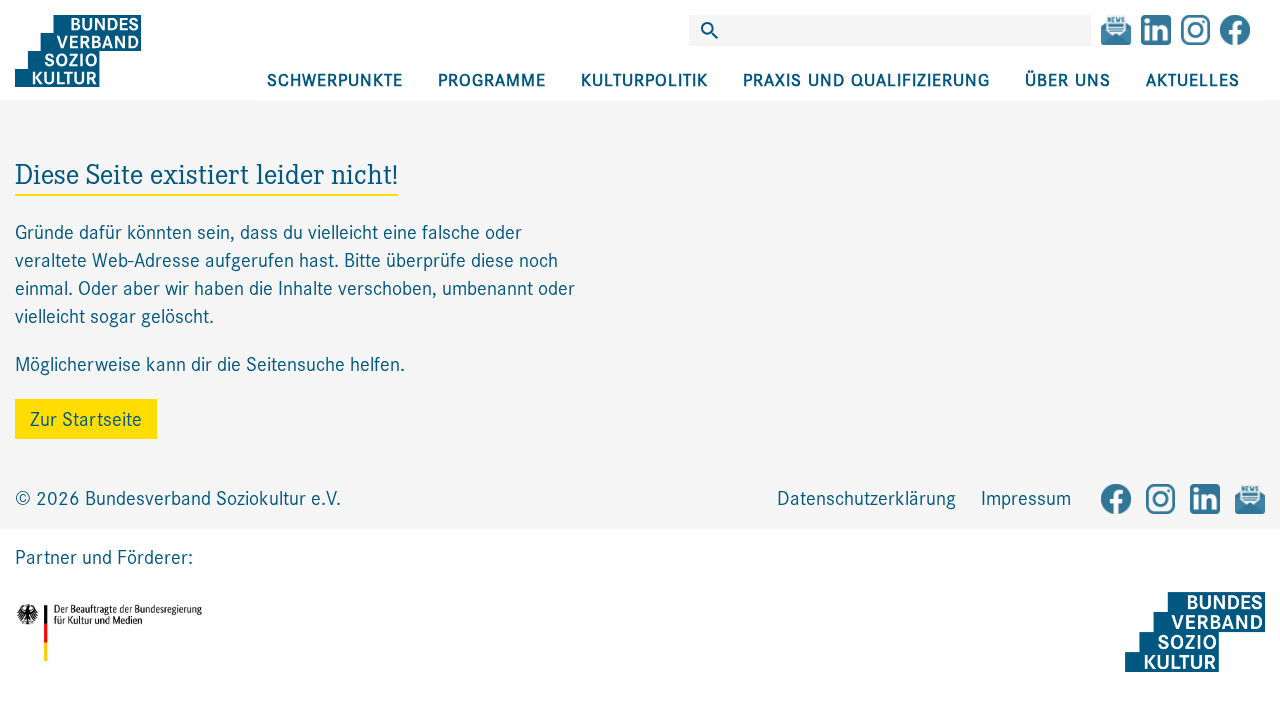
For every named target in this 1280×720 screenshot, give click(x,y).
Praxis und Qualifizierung (866, 80)
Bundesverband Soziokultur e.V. (213, 498)
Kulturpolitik (644, 80)
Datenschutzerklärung (866, 498)
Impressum (1026, 498)
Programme (492, 80)
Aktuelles (1193, 80)
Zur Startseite (86, 419)
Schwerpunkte (335, 80)
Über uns (1068, 80)
